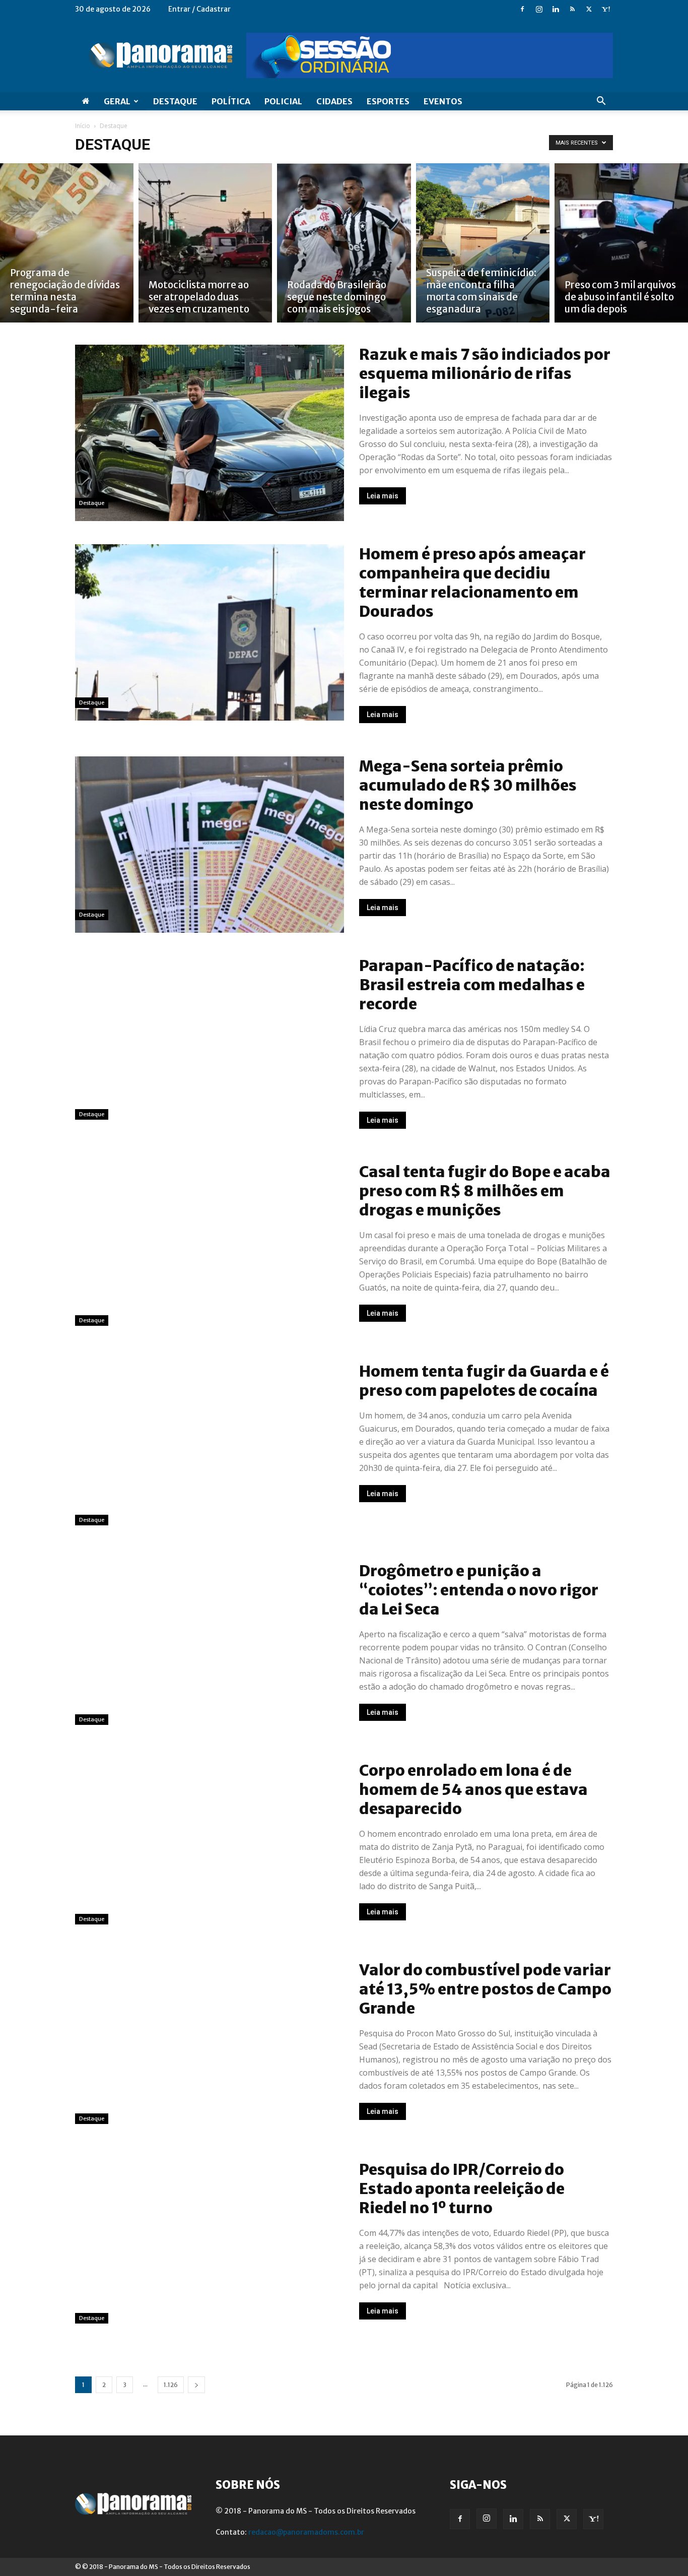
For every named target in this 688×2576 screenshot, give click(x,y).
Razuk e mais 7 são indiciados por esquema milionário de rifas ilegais (485, 373)
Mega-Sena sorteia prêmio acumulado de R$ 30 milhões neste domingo (468, 785)
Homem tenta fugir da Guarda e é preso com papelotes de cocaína (484, 1381)
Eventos (443, 101)
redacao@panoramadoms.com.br (306, 2532)
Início (83, 126)
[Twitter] (589, 9)
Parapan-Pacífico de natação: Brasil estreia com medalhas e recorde (472, 985)
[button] (601, 102)
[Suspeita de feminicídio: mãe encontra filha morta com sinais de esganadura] (483, 243)
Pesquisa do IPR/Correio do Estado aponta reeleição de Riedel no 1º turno (462, 2188)
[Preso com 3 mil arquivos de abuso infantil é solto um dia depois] (621, 243)
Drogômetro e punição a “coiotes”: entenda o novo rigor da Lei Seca (479, 1590)
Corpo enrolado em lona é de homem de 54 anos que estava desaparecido (473, 1789)
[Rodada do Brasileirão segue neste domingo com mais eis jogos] (344, 243)
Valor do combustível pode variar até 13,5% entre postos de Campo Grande (485, 1989)
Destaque (175, 101)
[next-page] (196, 2385)
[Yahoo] (605, 9)
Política (231, 101)
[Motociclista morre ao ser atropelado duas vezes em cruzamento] (205, 243)
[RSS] (572, 9)
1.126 (171, 2385)
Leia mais (383, 496)
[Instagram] (539, 9)
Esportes (388, 101)
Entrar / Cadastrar (199, 9)
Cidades (334, 101)
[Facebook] (522, 9)
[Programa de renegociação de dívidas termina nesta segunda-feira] (67, 243)
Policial (283, 101)
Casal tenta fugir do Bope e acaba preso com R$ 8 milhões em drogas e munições (485, 1191)
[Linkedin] (556, 9)
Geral (117, 101)
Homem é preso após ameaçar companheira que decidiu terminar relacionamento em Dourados (472, 583)
